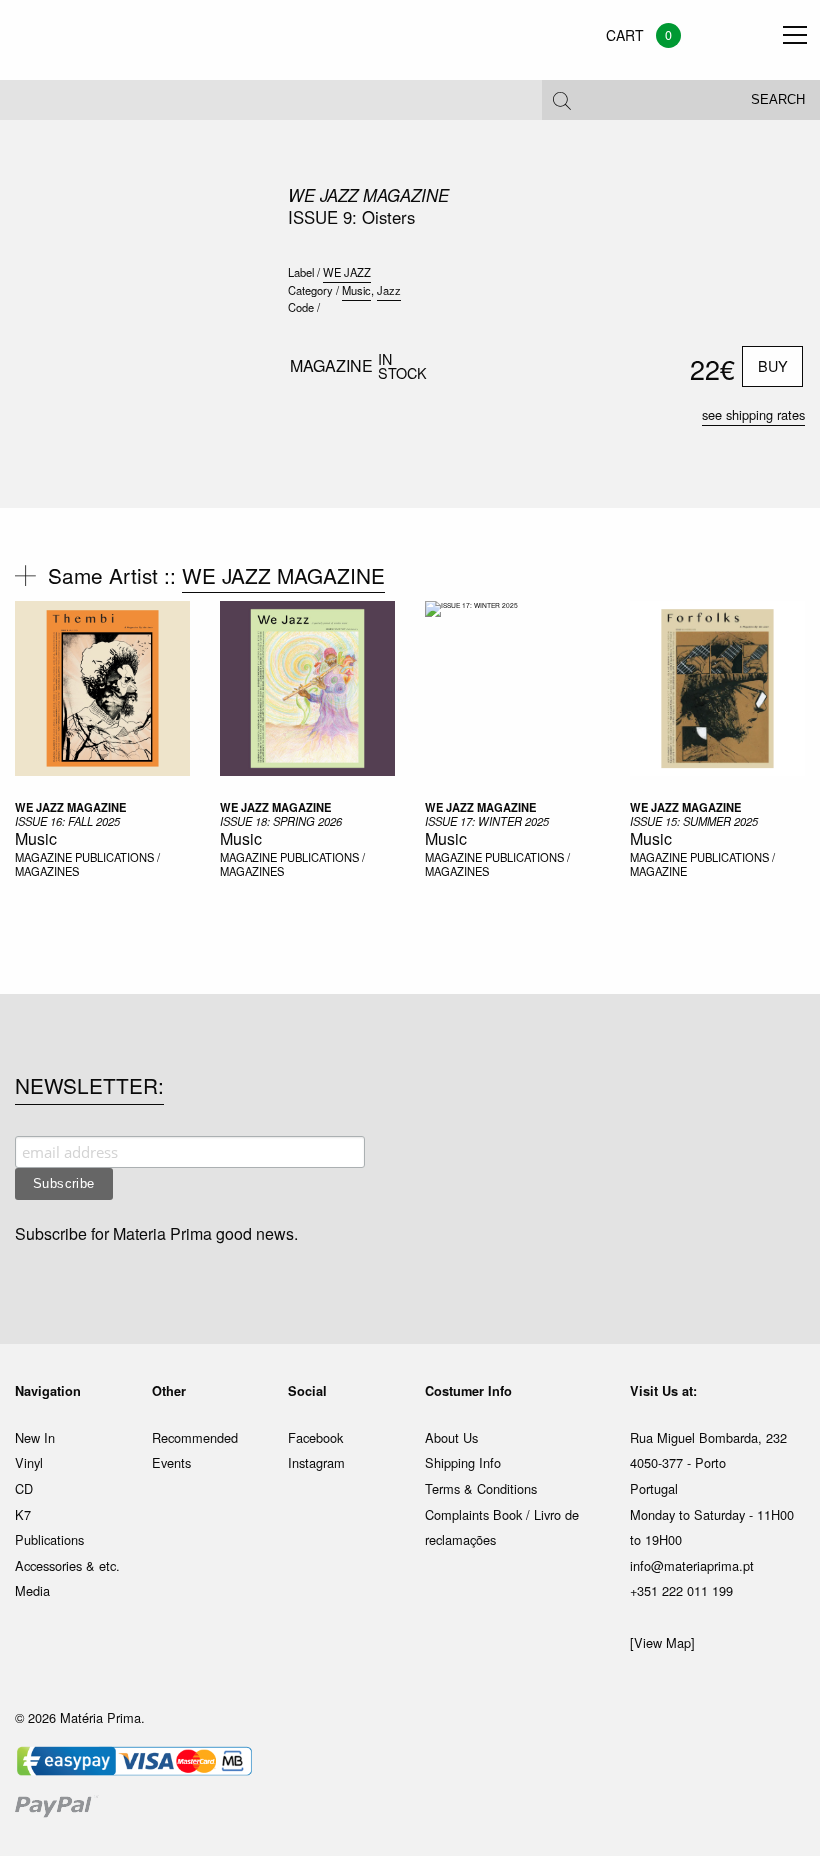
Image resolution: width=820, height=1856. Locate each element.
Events (171, 1462)
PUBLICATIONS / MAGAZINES (87, 864)
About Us (451, 1437)
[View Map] (662, 1642)
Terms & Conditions (481, 1488)
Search (778, 100)
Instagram (316, 1462)
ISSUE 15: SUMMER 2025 (694, 821)
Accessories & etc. (67, 1565)
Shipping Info (463, 1462)
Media (32, 1590)
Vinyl (29, 1462)
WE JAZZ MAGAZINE (368, 195)
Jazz (389, 290)
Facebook (315, 1437)
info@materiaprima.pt (692, 1565)
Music (356, 290)
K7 (23, 1514)
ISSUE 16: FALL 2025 (67, 821)
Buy (773, 365)
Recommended (195, 1437)
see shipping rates (753, 414)
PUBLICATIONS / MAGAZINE (702, 864)
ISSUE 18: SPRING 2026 (281, 821)
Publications (49, 1539)
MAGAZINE (45, 857)
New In (35, 1437)
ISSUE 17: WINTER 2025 (487, 821)
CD (24, 1488)
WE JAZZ (347, 272)
